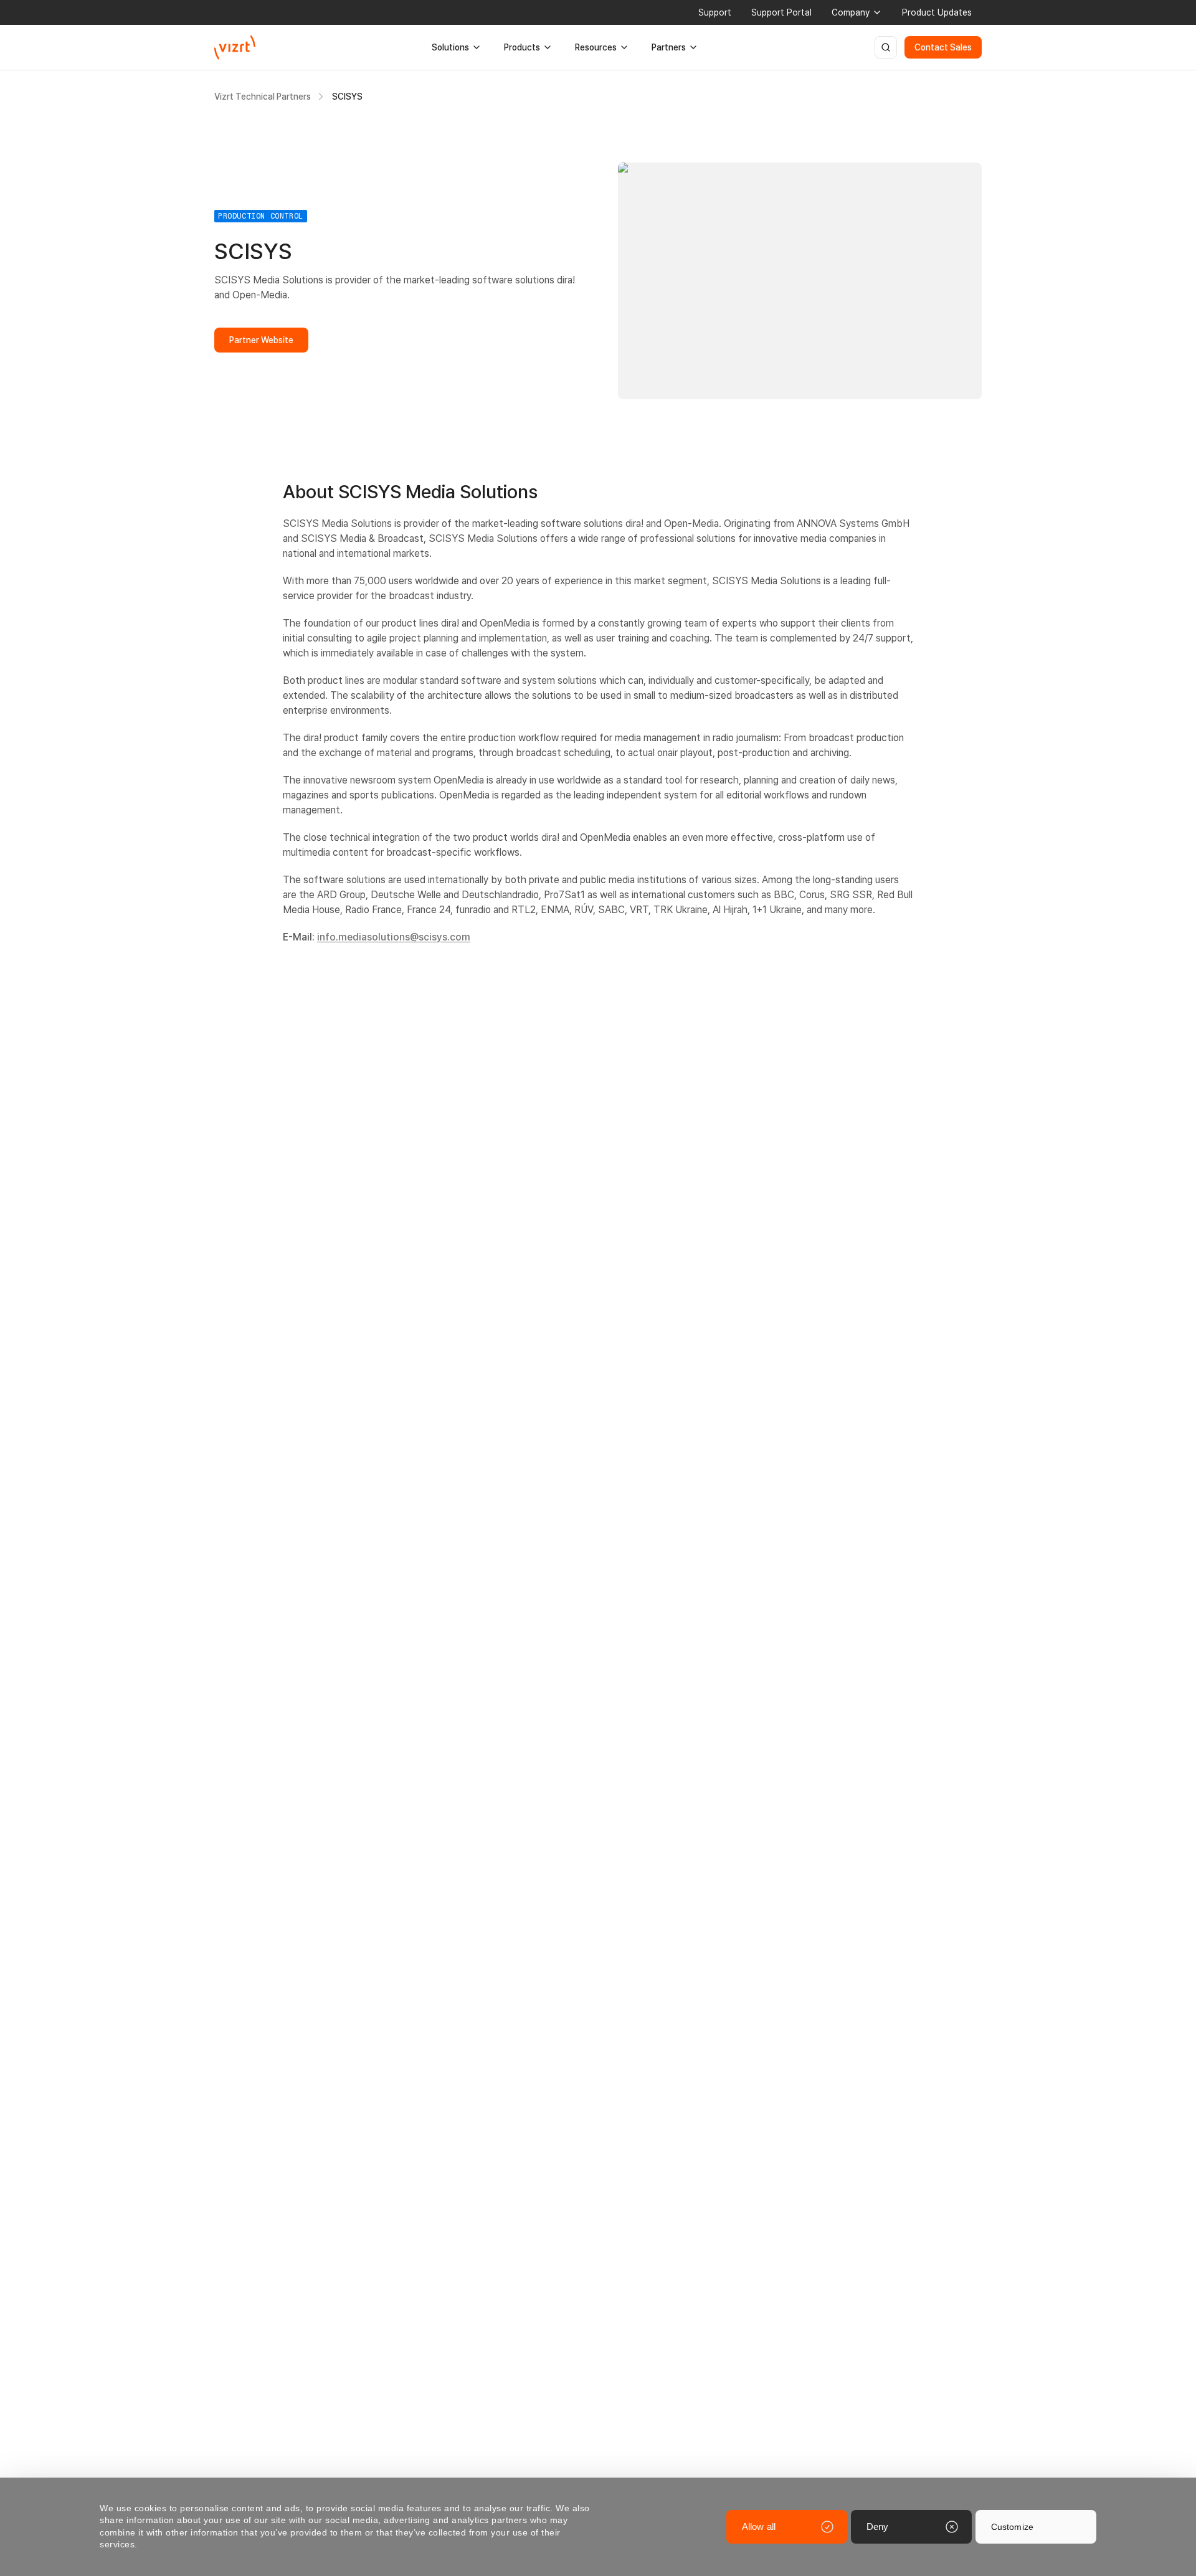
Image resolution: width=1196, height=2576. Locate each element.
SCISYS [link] (347, 97)
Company (851, 12)
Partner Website (261, 340)
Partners (669, 47)
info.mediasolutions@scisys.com (394, 937)
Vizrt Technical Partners (263, 97)
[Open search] (886, 47)
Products (522, 47)
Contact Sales (943, 47)
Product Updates (937, 12)
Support (715, 12)
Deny (877, 2526)
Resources (596, 47)
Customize (1012, 2527)
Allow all (759, 2526)
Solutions (450, 47)
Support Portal (781, 12)
